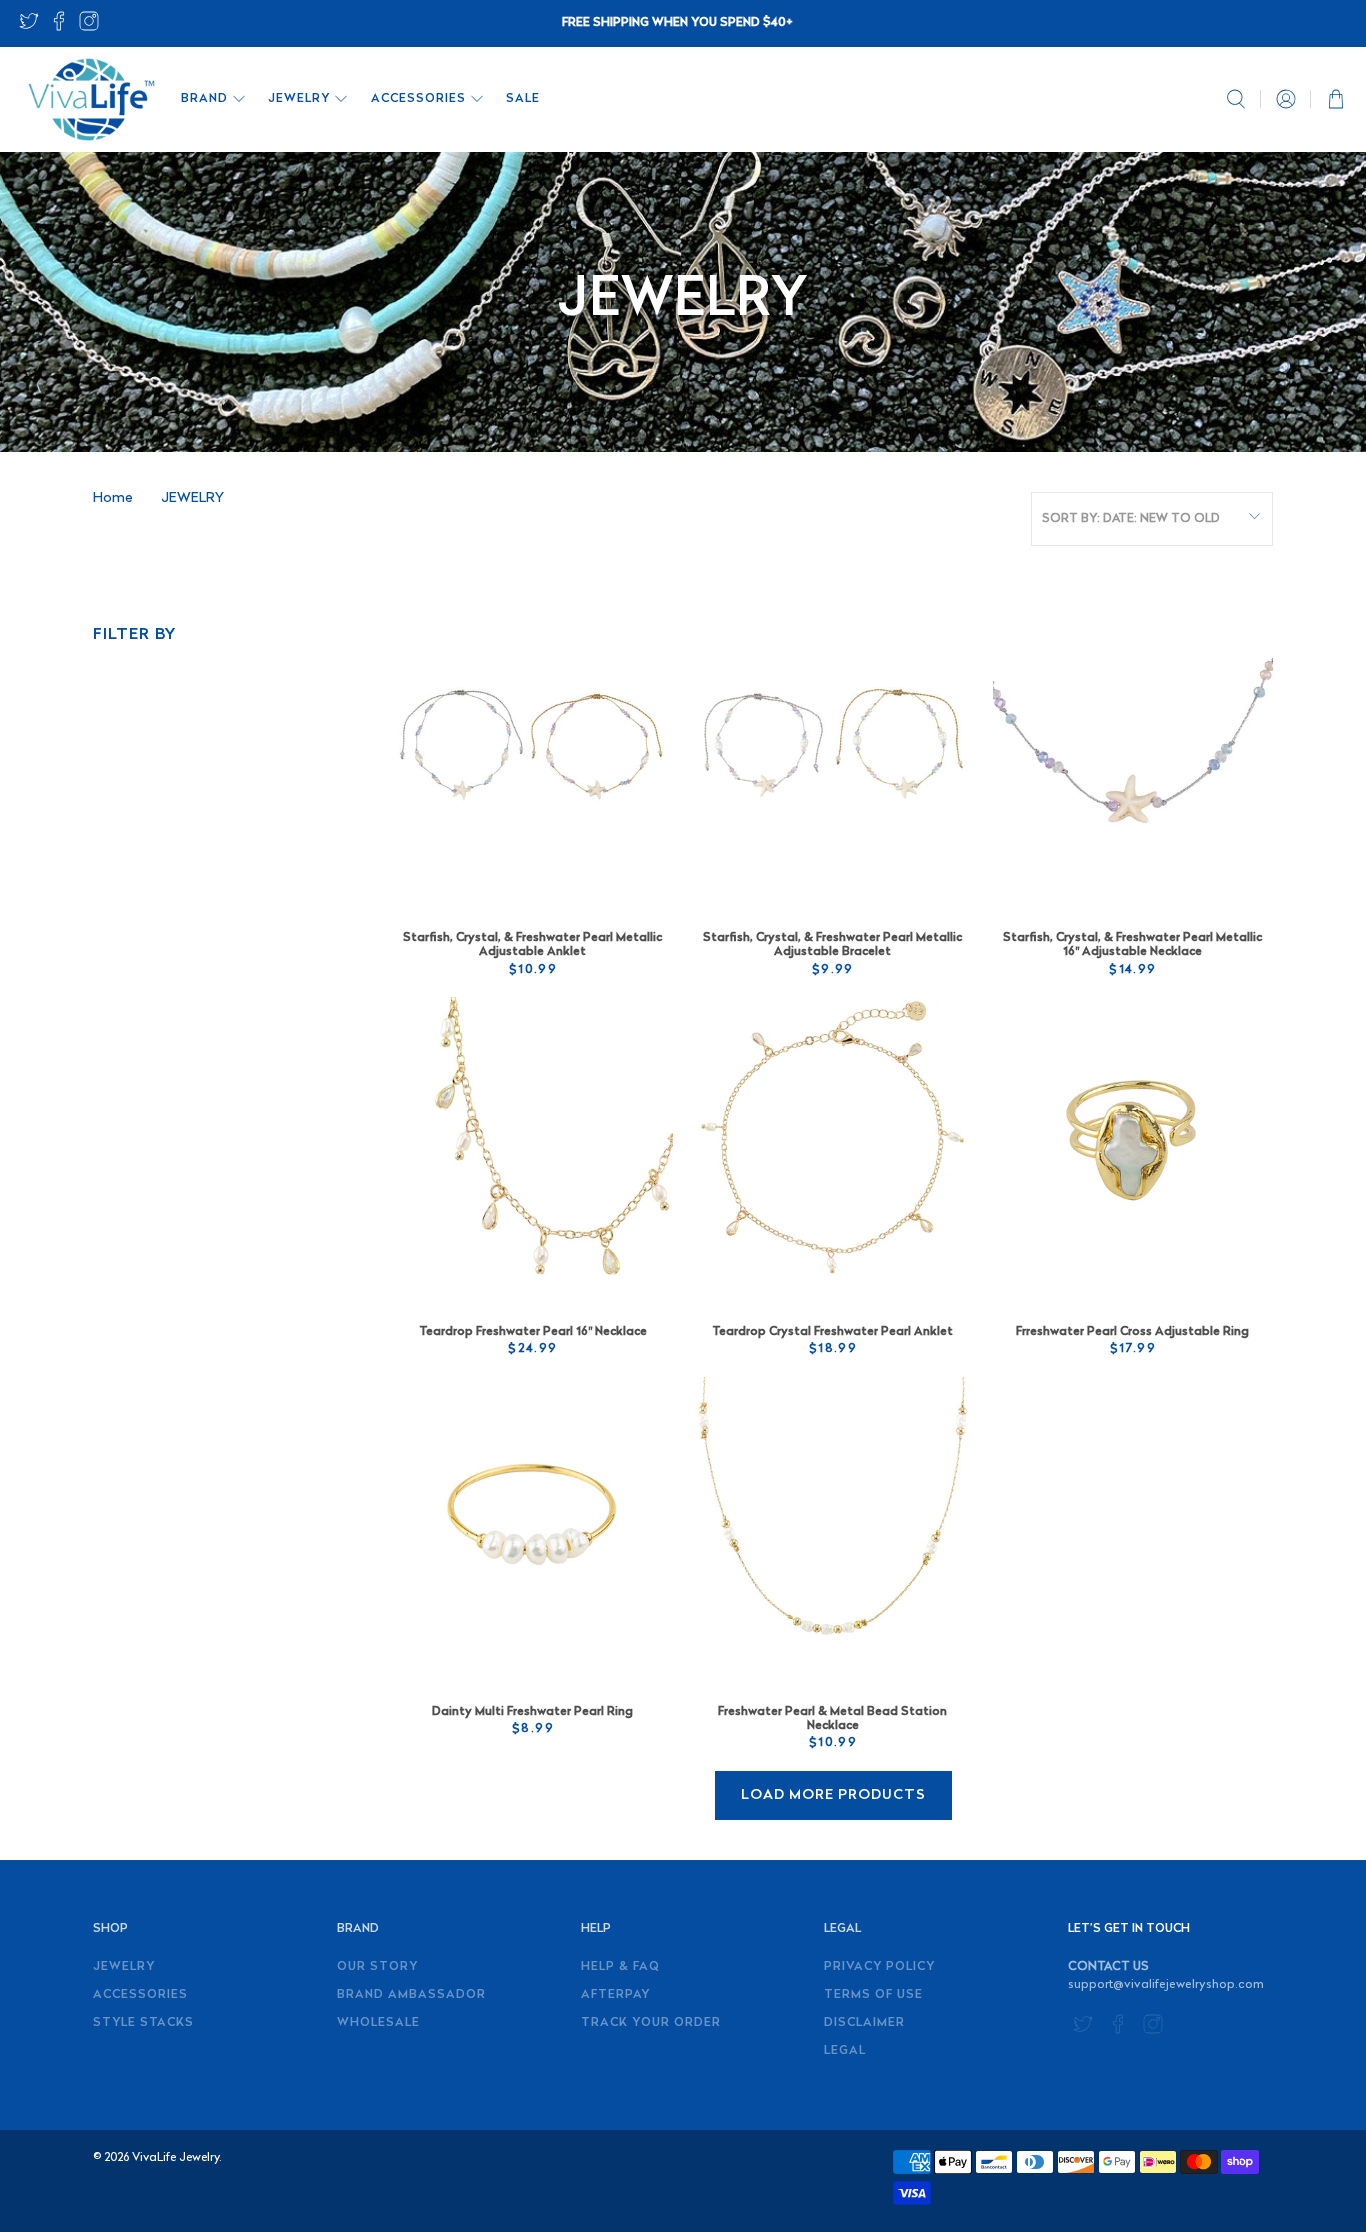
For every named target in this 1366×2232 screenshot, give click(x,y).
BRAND (204, 99)
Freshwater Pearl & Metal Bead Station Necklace (832, 1719)
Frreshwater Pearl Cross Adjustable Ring (1132, 1332)
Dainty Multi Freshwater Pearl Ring (532, 1712)
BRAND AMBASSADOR (411, 1995)
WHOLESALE (378, 2023)
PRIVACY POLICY (879, 1967)
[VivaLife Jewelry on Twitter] (29, 27)
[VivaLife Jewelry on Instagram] (89, 27)
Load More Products (833, 1795)
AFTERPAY (615, 1995)
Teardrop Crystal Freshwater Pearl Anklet (832, 1332)
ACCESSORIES (418, 99)
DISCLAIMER (864, 2023)
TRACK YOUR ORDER (651, 2023)
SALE (523, 99)
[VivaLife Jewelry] (90, 99)
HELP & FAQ (620, 1967)
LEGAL (845, 2051)
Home (113, 499)
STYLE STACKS (143, 2023)
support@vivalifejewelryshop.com (1166, 1985)
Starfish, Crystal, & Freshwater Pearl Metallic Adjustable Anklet (532, 945)
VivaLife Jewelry (175, 2158)
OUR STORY (377, 1967)
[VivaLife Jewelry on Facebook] (59, 27)
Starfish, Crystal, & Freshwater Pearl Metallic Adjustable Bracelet (832, 945)
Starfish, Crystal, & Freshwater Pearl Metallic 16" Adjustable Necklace (1132, 945)
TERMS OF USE (873, 1995)
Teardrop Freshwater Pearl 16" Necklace (533, 1332)
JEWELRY (299, 99)
